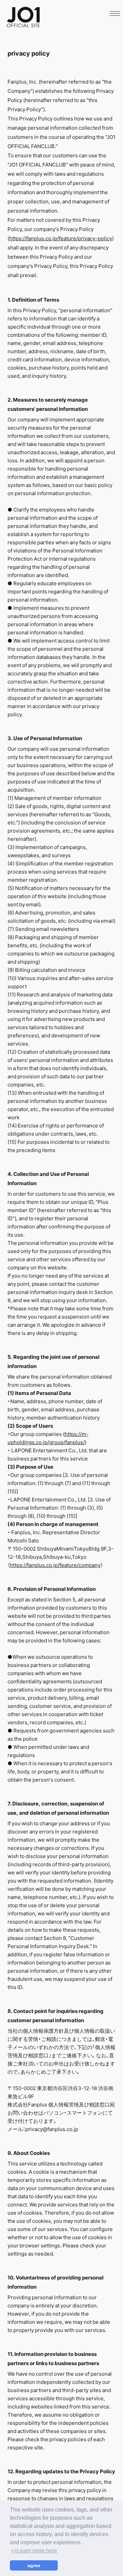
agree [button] (34, 2565)
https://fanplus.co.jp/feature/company (55, 1565)
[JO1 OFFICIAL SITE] (23, 25)
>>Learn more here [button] (34, 2551)
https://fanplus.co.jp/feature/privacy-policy (61, 238)
